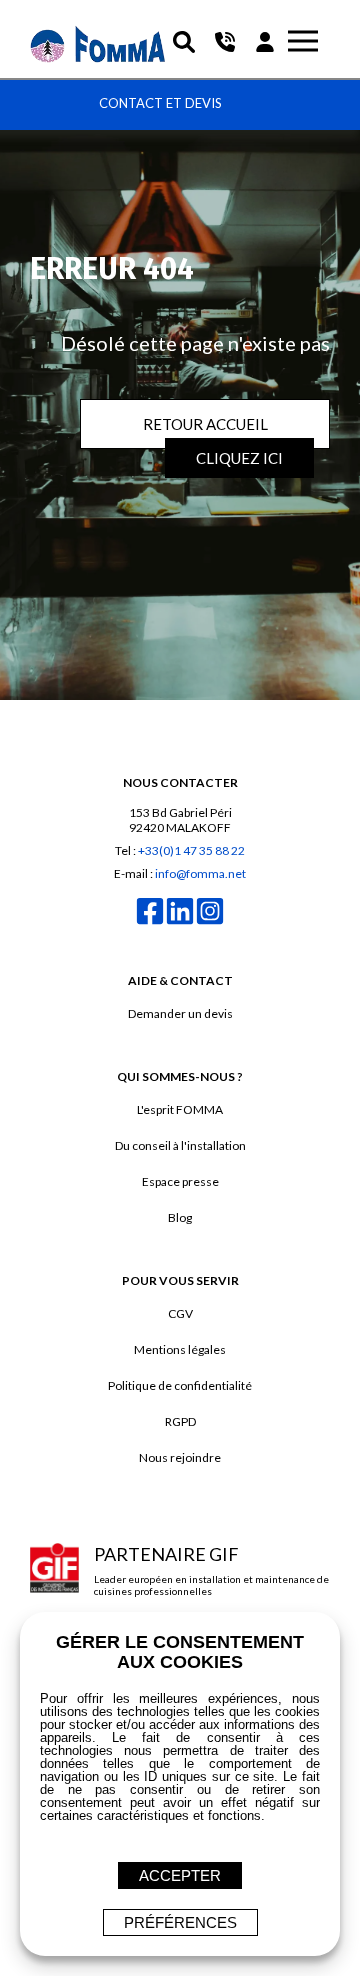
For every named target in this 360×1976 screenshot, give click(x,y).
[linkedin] (180, 922)
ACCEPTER (180, 1875)
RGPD (180, 1421)
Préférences (180, 1922)
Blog (180, 1217)
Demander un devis (180, 1013)
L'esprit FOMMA (180, 1109)
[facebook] (150, 922)
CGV (180, 1313)
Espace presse (180, 1181)
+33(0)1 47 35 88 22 (191, 850)
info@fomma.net (200, 873)
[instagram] (210, 922)
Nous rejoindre (180, 1457)
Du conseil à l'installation (180, 1145)
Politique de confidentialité (180, 1385)
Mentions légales (180, 1349)
